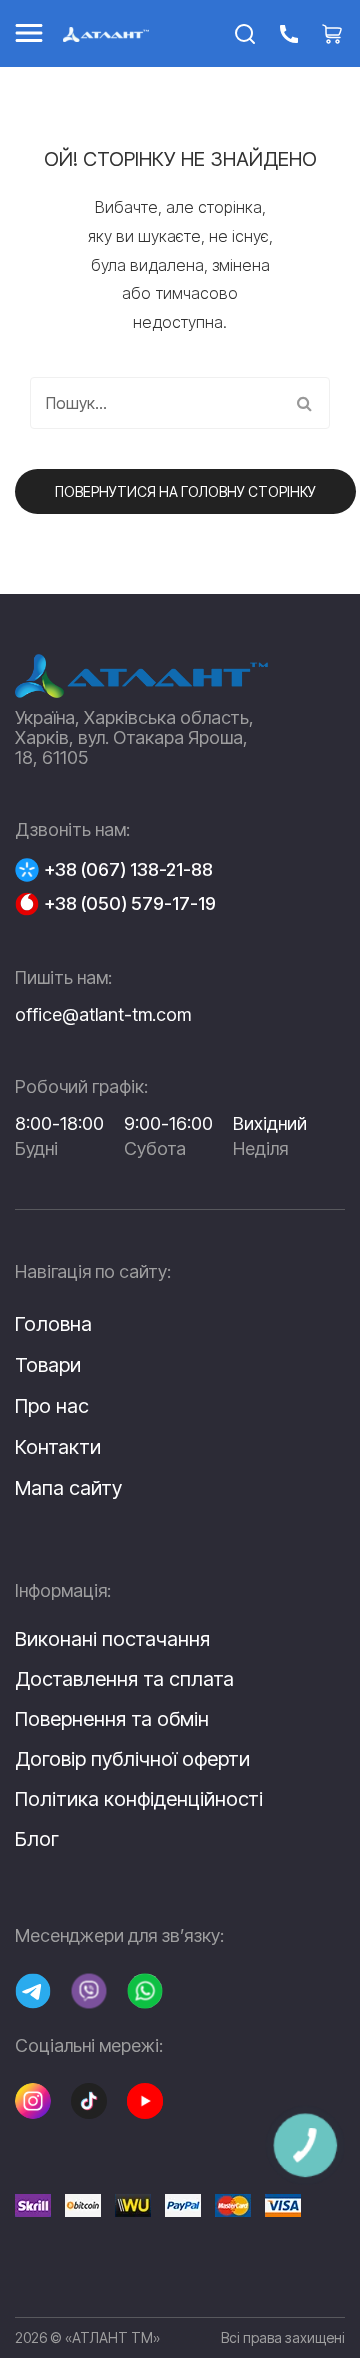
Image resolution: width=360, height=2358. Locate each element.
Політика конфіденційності (139, 1799)
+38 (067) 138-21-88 (128, 870)
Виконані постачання (112, 1639)
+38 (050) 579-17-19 (130, 904)
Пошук (304, 403)
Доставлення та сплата (124, 1679)
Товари (48, 1365)
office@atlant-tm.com (103, 1014)
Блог (37, 1839)
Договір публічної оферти (132, 1759)
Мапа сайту (68, 1488)
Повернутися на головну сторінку (185, 491)
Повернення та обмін (112, 1719)
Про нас (52, 1406)
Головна (53, 1324)
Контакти (58, 1447)
